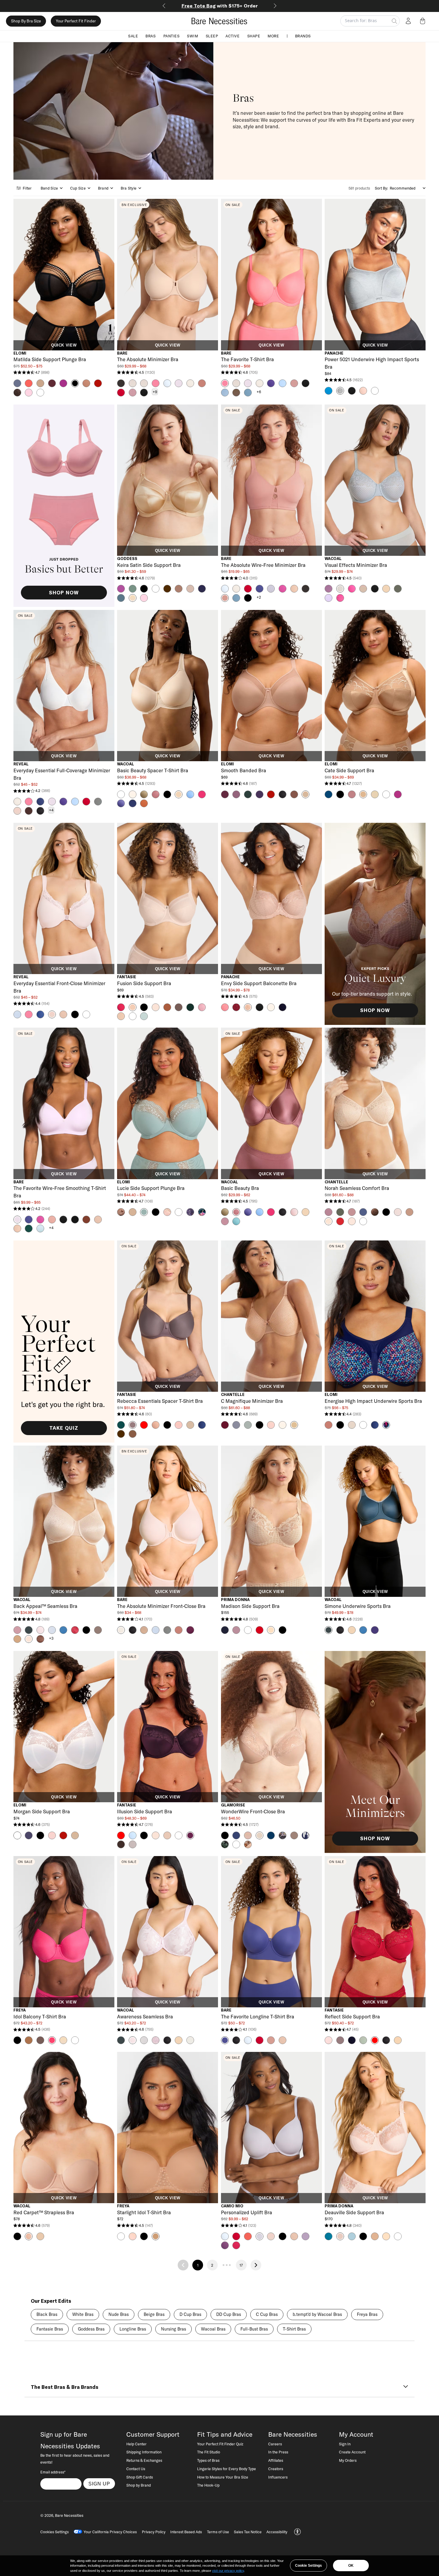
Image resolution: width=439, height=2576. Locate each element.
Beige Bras (154, 2314)
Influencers (278, 2477)
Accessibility (277, 2532)
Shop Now (64, 593)
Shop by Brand (139, 2485)
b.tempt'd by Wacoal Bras (317, 2314)
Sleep (212, 36)
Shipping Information (144, 2452)
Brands (303, 36)
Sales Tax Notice (248, 2532)
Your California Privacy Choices (110, 2532)
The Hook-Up (208, 2485)
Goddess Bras (91, 2329)
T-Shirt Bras (294, 2329)
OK (351, 2566)
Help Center (136, 2444)
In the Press (278, 2452)
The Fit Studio (209, 2452)
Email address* (53, 2472)
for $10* (220, 6)
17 (241, 2265)
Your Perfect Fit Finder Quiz (220, 2444)
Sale (133, 36)
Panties (172, 36)
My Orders (348, 2460)
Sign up (99, 2484)
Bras (151, 36)
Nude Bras (119, 2314)
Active (232, 36)
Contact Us (136, 2469)
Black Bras (47, 2314)
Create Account (352, 2452)
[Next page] (256, 2265)
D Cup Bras (190, 2314)
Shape (254, 36)
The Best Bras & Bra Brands (65, 2387)
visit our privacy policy (228, 2571)
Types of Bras (208, 2460)
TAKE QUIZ (64, 1428)
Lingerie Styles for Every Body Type (227, 2469)
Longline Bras (133, 2329)
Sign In (345, 2444)
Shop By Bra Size (26, 21)
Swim (192, 36)
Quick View (64, 345)
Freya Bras (367, 2314)
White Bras (83, 2314)
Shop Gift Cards (140, 2477)
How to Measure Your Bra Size (223, 2477)
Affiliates (276, 2460)
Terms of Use (218, 2532)
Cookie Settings (308, 2566)
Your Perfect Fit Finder (76, 21)
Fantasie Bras (50, 2329)
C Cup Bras (267, 2314)
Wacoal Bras (213, 2329)
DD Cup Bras (229, 2314)
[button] (424, 21)
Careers (275, 2444)
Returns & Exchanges (144, 2460)
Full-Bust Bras (254, 2329)
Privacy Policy (154, 2532)
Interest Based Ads (186, 2532)
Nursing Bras (174, 2329)
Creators (276, 2469)
